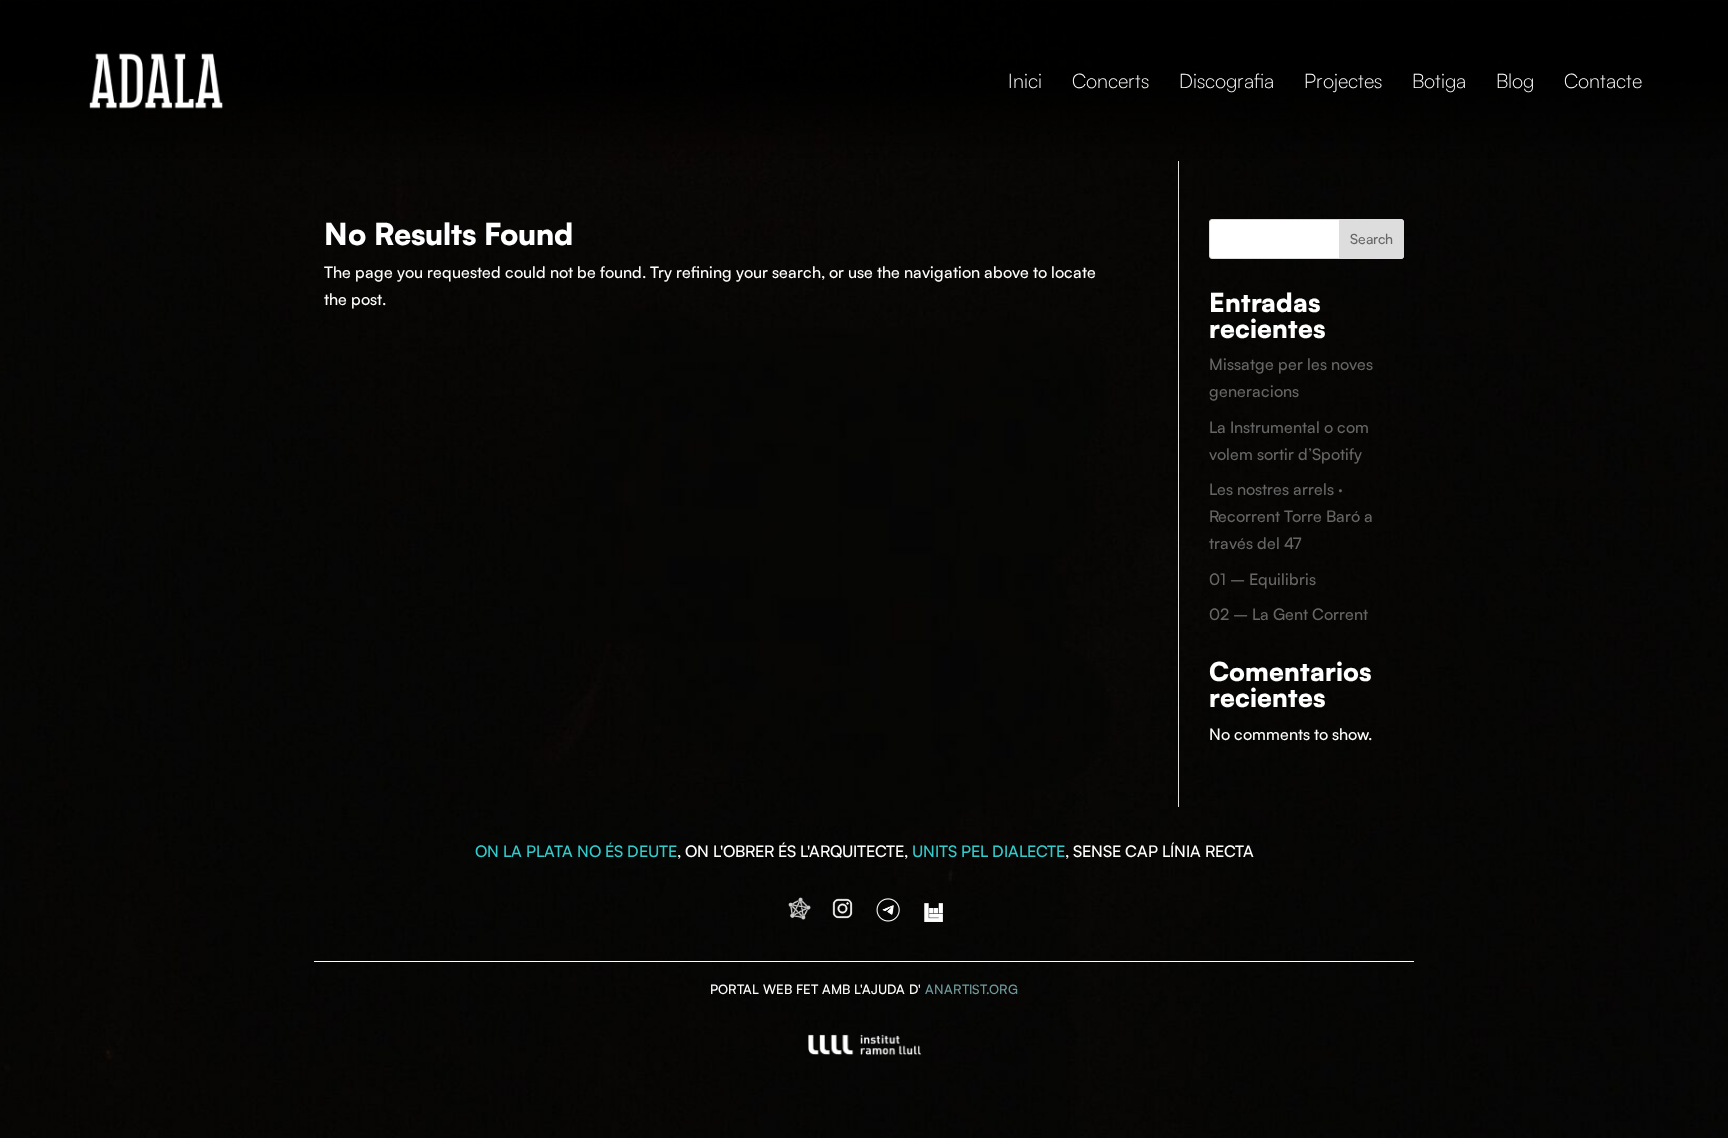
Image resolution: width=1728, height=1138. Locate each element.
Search (1371, 238)
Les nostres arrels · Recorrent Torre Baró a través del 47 (1291, 516)
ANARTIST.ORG (971, 989)
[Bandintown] (933, 916)
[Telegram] (888, 916)
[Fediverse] (799, 916)
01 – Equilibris (1262, 579)
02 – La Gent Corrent (1288, 614)
